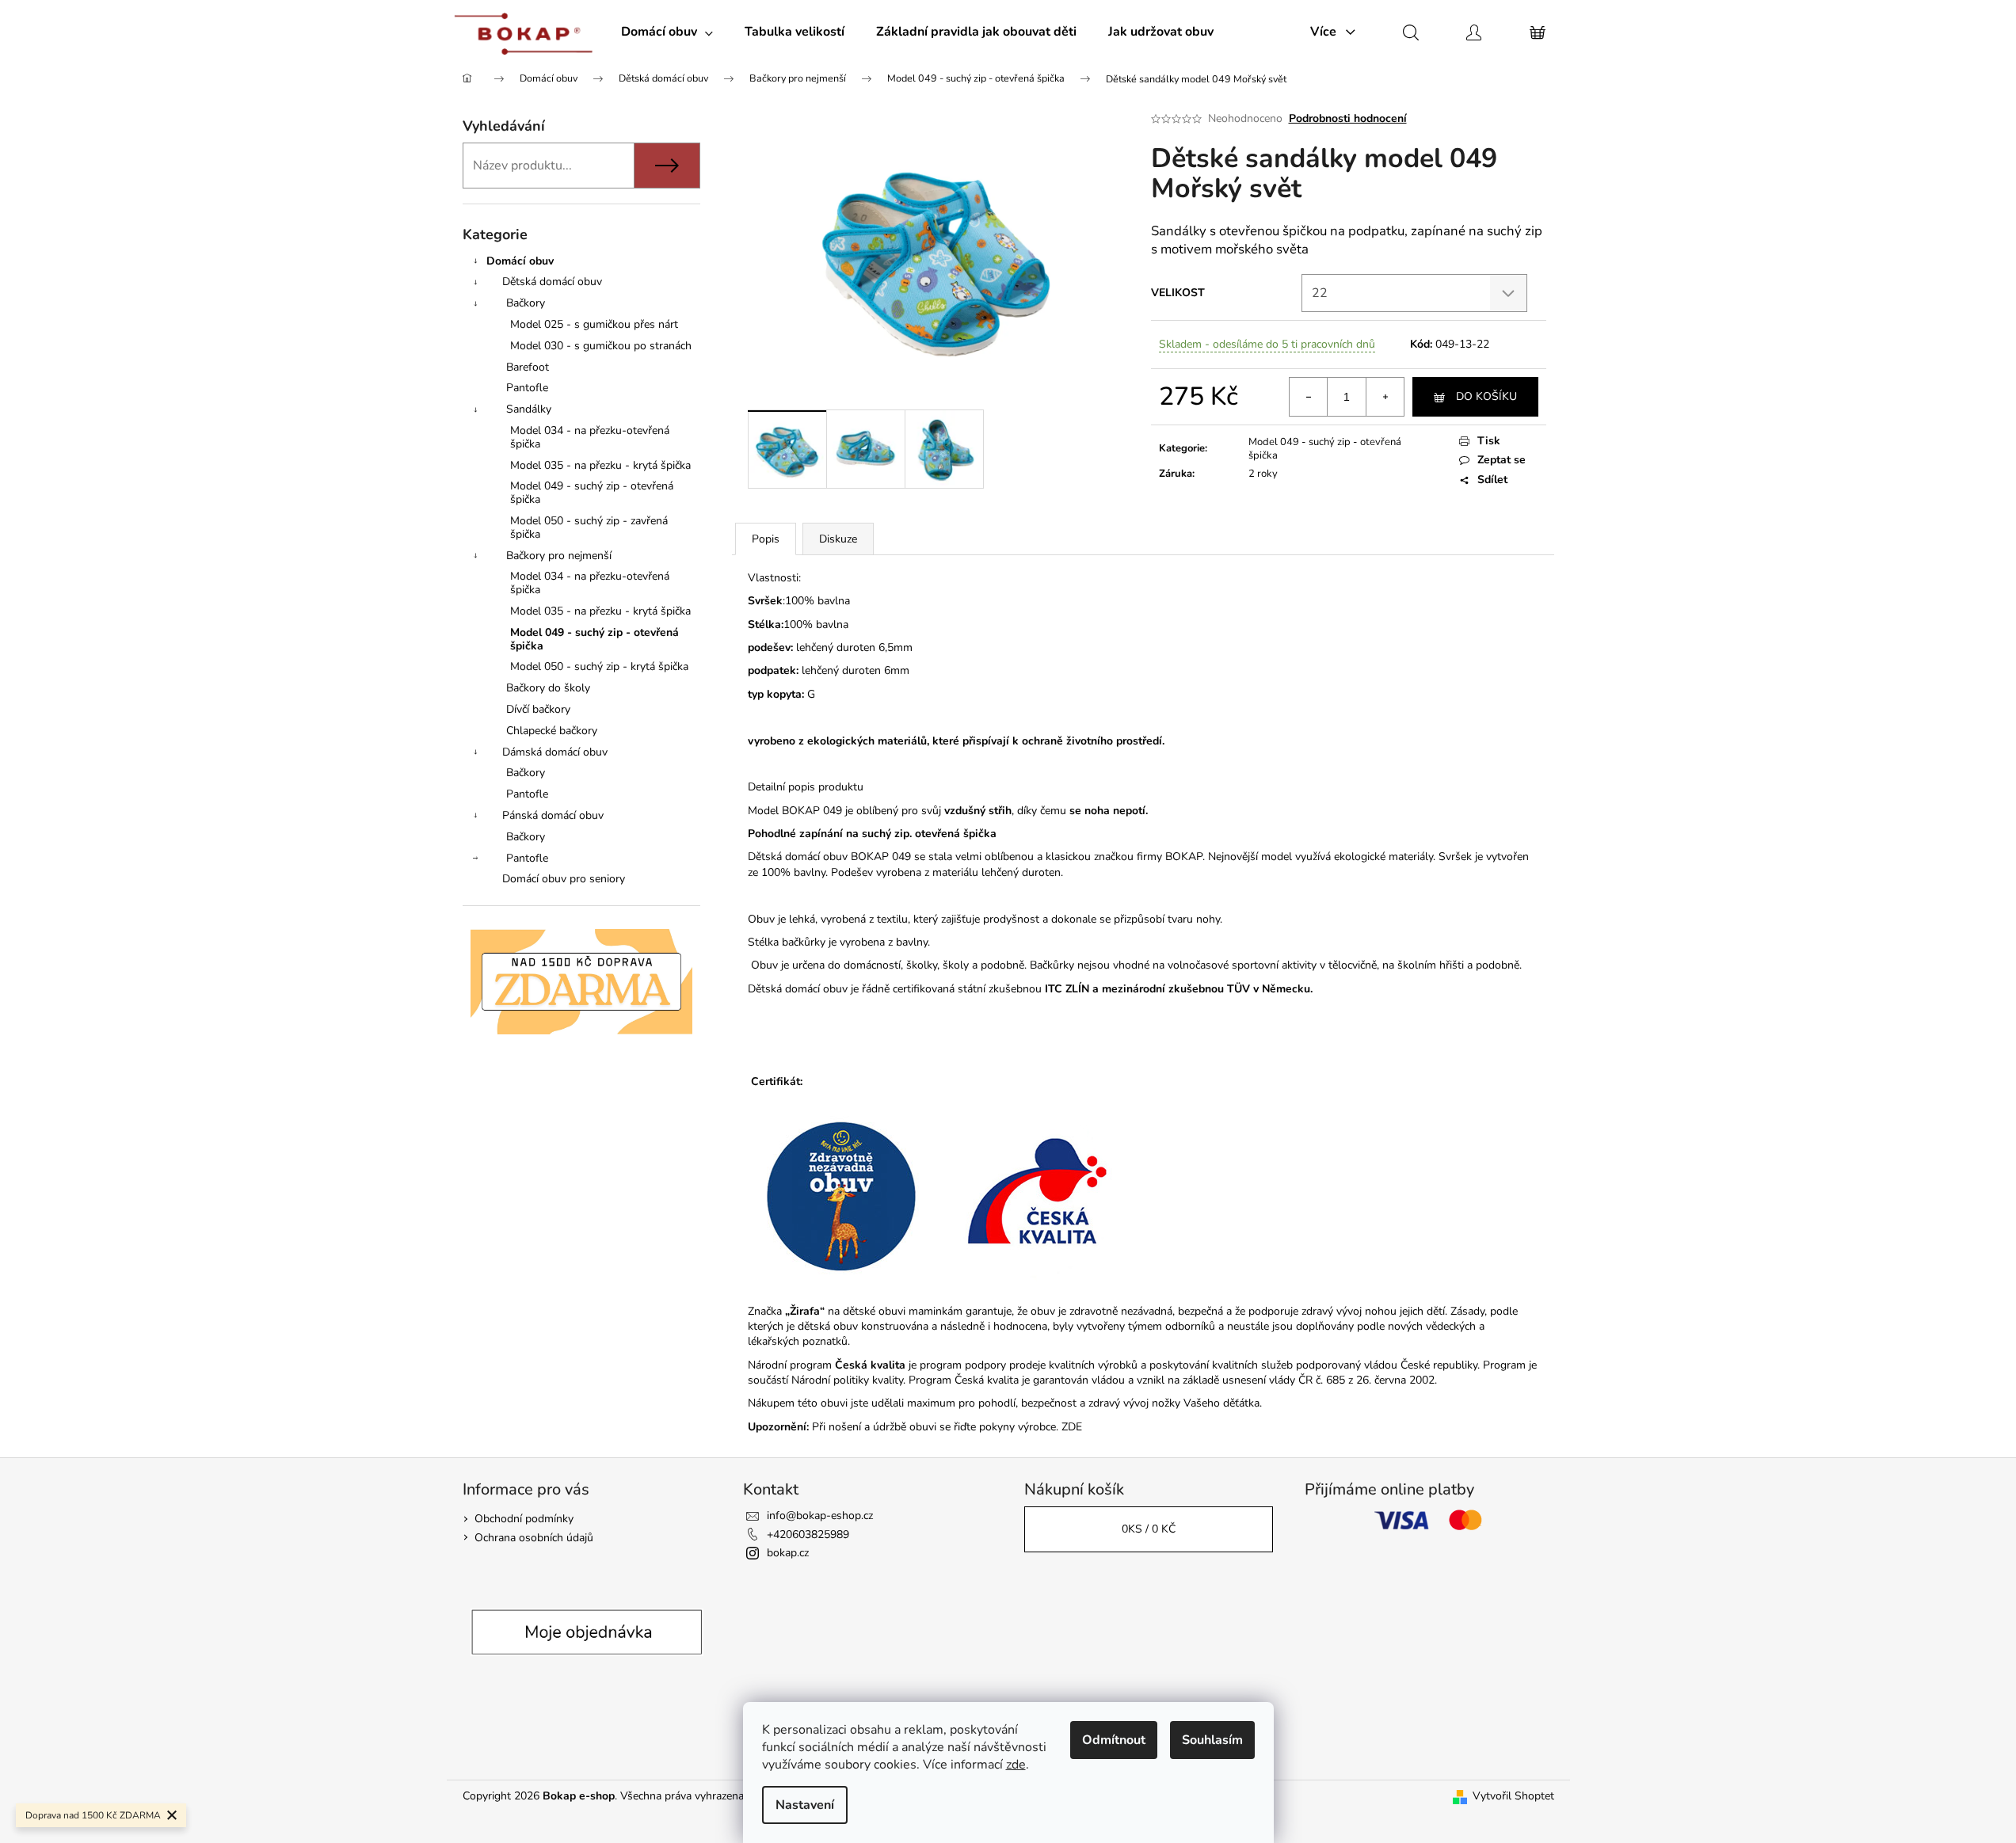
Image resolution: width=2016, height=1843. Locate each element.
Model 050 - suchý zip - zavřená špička (589, 527)
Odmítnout (1114, 1740)
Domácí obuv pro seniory (564, 879)
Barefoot (528, 367)
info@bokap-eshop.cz (820, 1516)
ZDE (1072, 1427)
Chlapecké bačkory (552, 731)
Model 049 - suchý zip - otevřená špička (592, 493)
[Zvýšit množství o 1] (1385, 397)
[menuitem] (667, 32)
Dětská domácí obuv (552, 282)
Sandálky (529, 409)
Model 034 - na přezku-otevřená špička (590, 437)
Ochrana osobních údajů (534, 1538)
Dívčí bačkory (538, 709)
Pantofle (527, 388)
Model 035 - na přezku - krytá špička (600, 465)
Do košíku (1486, 396)
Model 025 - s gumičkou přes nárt (594, 324)
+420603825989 (808, 1535)
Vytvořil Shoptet (1513, 1796)
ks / (1149, 1529)
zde (1016, 1765)
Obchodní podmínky (524, 1519)
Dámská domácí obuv (555, 752)
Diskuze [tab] (838, 539)
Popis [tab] (766, 539)
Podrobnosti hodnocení (1348, 118)
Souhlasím (1212, 1740)
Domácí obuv (520, 261)
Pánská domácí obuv (553, 815)
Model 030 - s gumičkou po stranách (601, 346)
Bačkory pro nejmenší (559, 556)
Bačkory (526, 303)
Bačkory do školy (548, 688)
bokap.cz (788, 1553)
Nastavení (805, 1805)
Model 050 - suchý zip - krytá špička (599, 666)
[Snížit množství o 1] (1309, 397)
